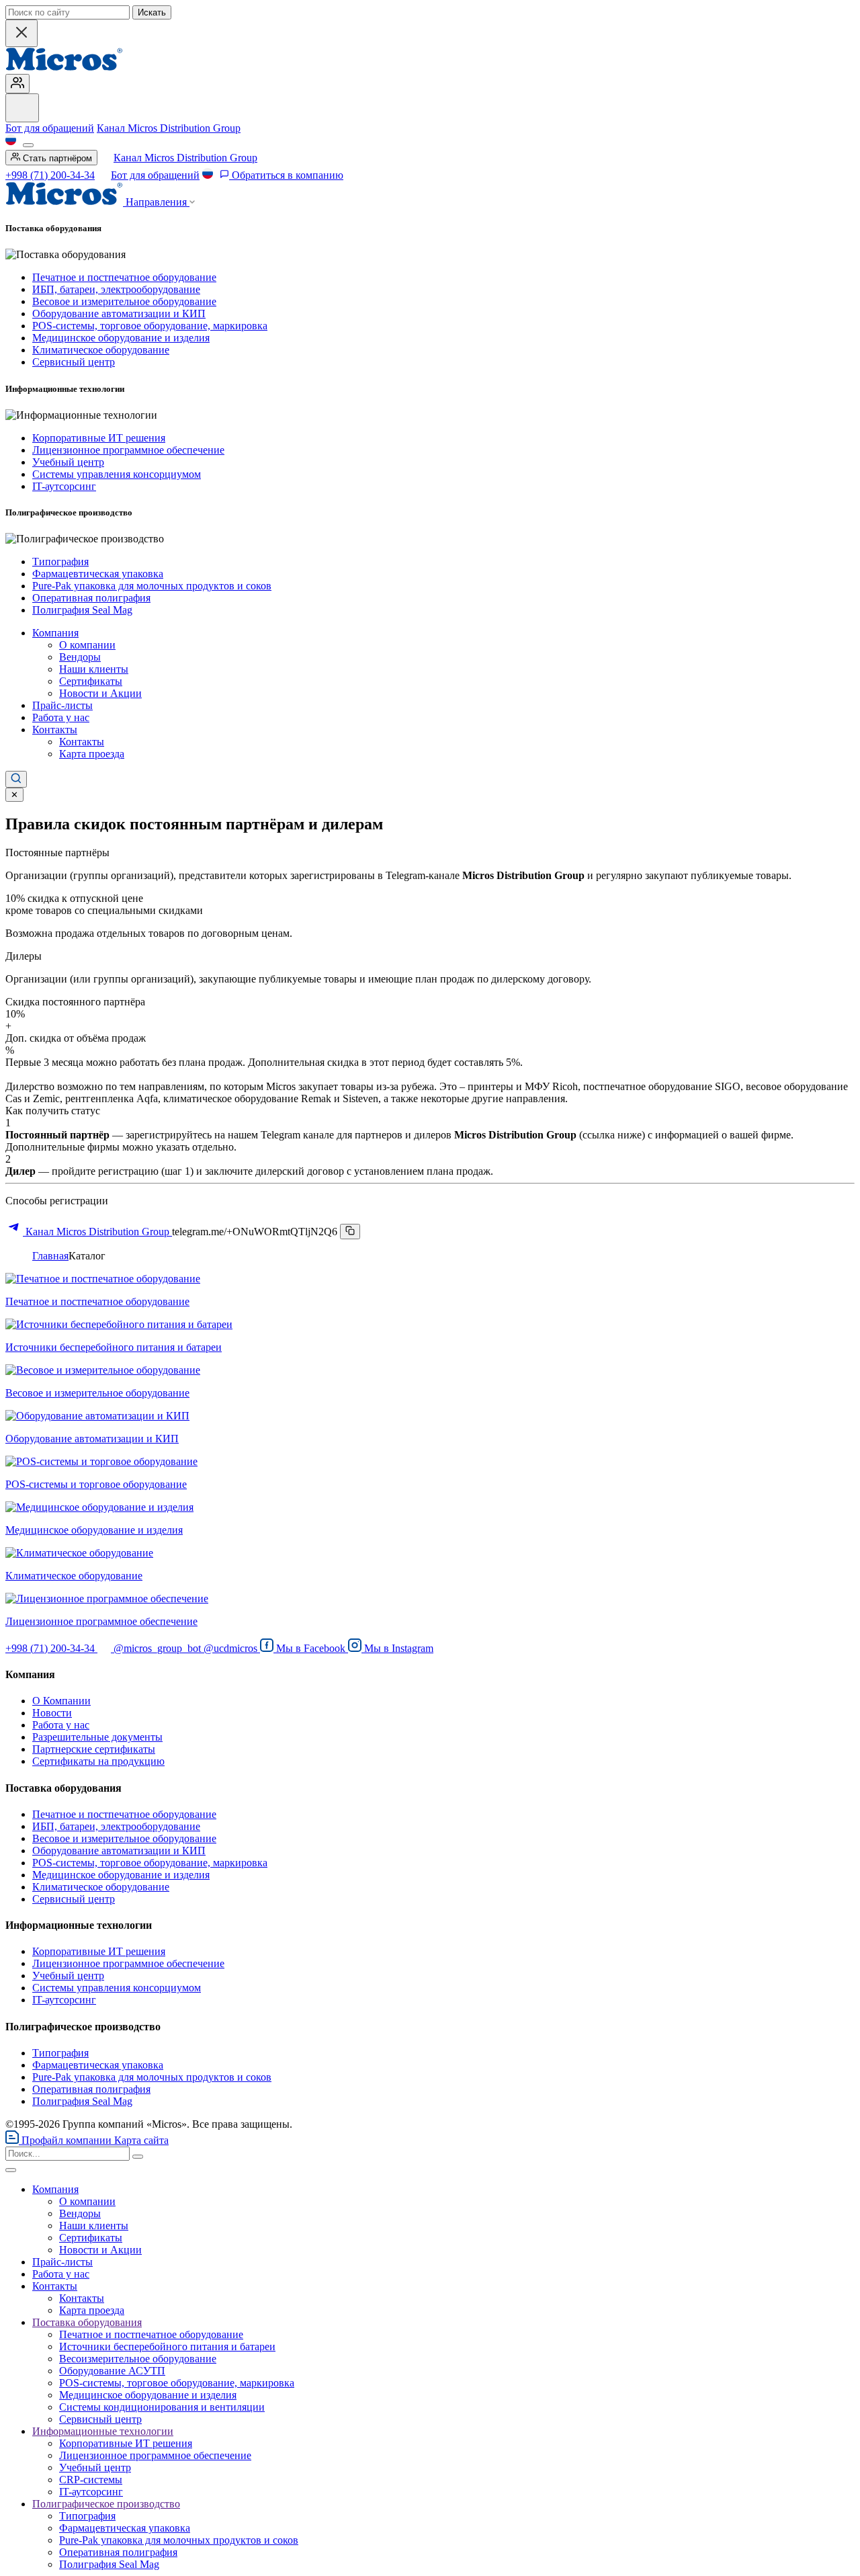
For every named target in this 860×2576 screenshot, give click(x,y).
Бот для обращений (50, 128)
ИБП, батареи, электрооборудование (116, 289)
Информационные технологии (103, 2431)
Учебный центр (68, 462)
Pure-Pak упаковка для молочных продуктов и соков (152, 586)
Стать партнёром (56, 158)
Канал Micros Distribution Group (169, 128)
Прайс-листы (62, 705)
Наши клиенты (94, 669)
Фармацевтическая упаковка (98, 574)
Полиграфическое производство (106, 2504)
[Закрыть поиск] (21, 33)
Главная (50, 1256)
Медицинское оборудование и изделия (121, 338)
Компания (55, 633)
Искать (152, 12)
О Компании (61, 1701)
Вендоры (80, 657)
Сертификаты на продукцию (98, 1761)
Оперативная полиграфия (91, 598)
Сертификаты (91, 681)
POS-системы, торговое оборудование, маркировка (150, 326)
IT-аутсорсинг (64, 486)
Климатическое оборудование (101, 350)
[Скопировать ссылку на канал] (350, 1232)
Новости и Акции (100, 693)
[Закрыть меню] (11, 2170)
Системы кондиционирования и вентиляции (162, 2407)
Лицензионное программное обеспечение (128, 450)
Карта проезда (92, 754)
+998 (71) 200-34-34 (50, 175)
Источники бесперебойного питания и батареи (167, 2346)
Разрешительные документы (97, 1737)
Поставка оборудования (87, 2322)
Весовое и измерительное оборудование (124, 301)
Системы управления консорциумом (117, 474)
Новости (52, 1713)
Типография (60, 562)
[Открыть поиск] (16, 779)
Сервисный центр (74, 362)
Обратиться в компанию (286, 175)
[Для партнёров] (17, 84)
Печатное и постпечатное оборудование (124, 277)
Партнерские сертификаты (94, 1749)
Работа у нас (61, 717)
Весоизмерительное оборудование (138, 2359)
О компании (87, 645)
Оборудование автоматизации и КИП (119, 314)
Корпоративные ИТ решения (99, 438)
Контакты (55, 730)
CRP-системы (91, 2480)
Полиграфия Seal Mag (82, 610)
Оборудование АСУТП (112, 2371)
